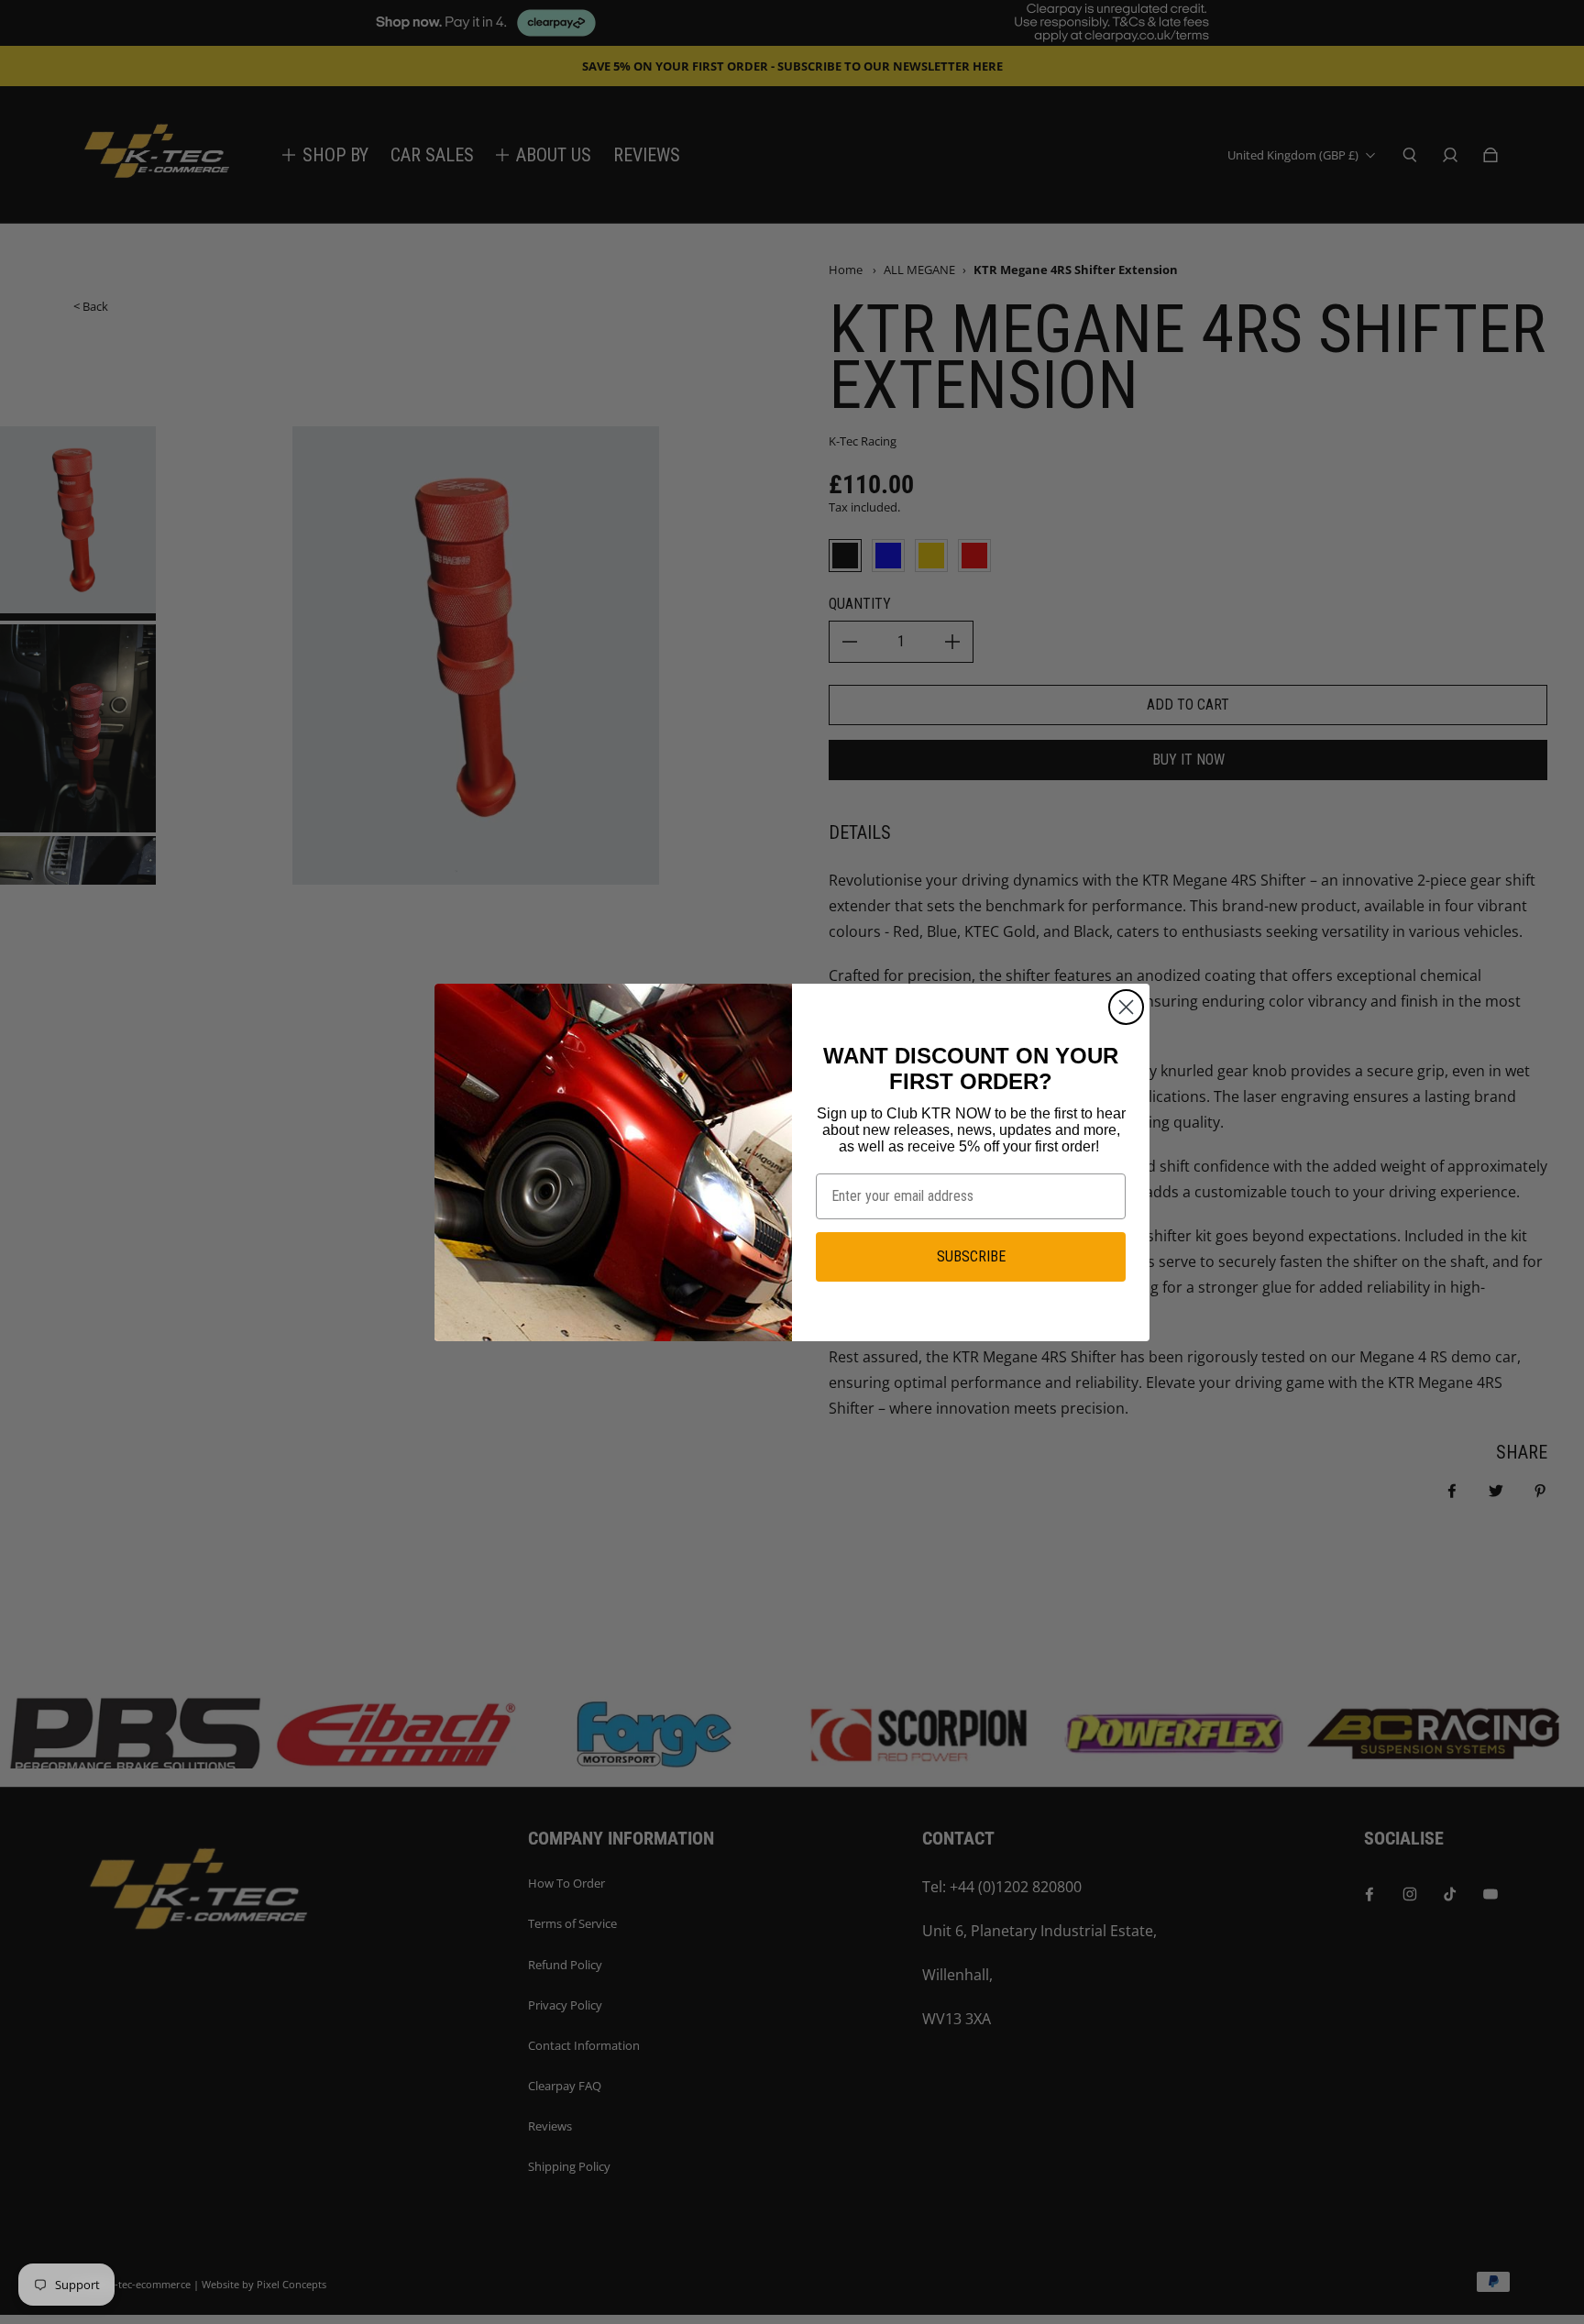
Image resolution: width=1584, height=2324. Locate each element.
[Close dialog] (1126, 1007)
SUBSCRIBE (971, 1256)
